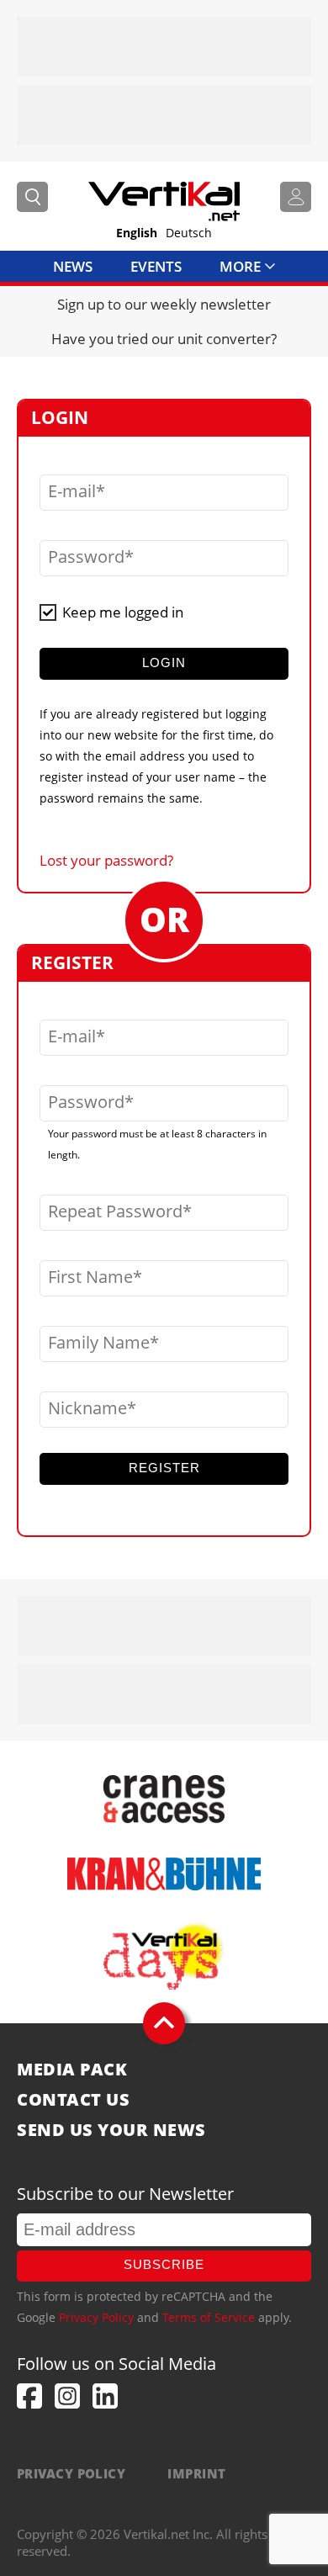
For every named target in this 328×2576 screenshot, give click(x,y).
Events (156, 266)
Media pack (72, 2070)
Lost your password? (106, 860)
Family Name (99, 1343)
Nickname (87, 1408)
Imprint (196, 2473)
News (73, 266)
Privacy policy (71, 2473)
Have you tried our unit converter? (164, 339)
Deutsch (189, 233)
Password (86, 557)
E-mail (72, 491)
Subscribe (164, 2264)
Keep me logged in (123, 612)
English (137, 233)
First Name (90, 1277)
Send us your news (111, 2130)
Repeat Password (115, 1211)
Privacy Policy (96, 2317)
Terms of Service (209, 2317)
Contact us (73, 2100)
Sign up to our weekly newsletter (164, 304)
